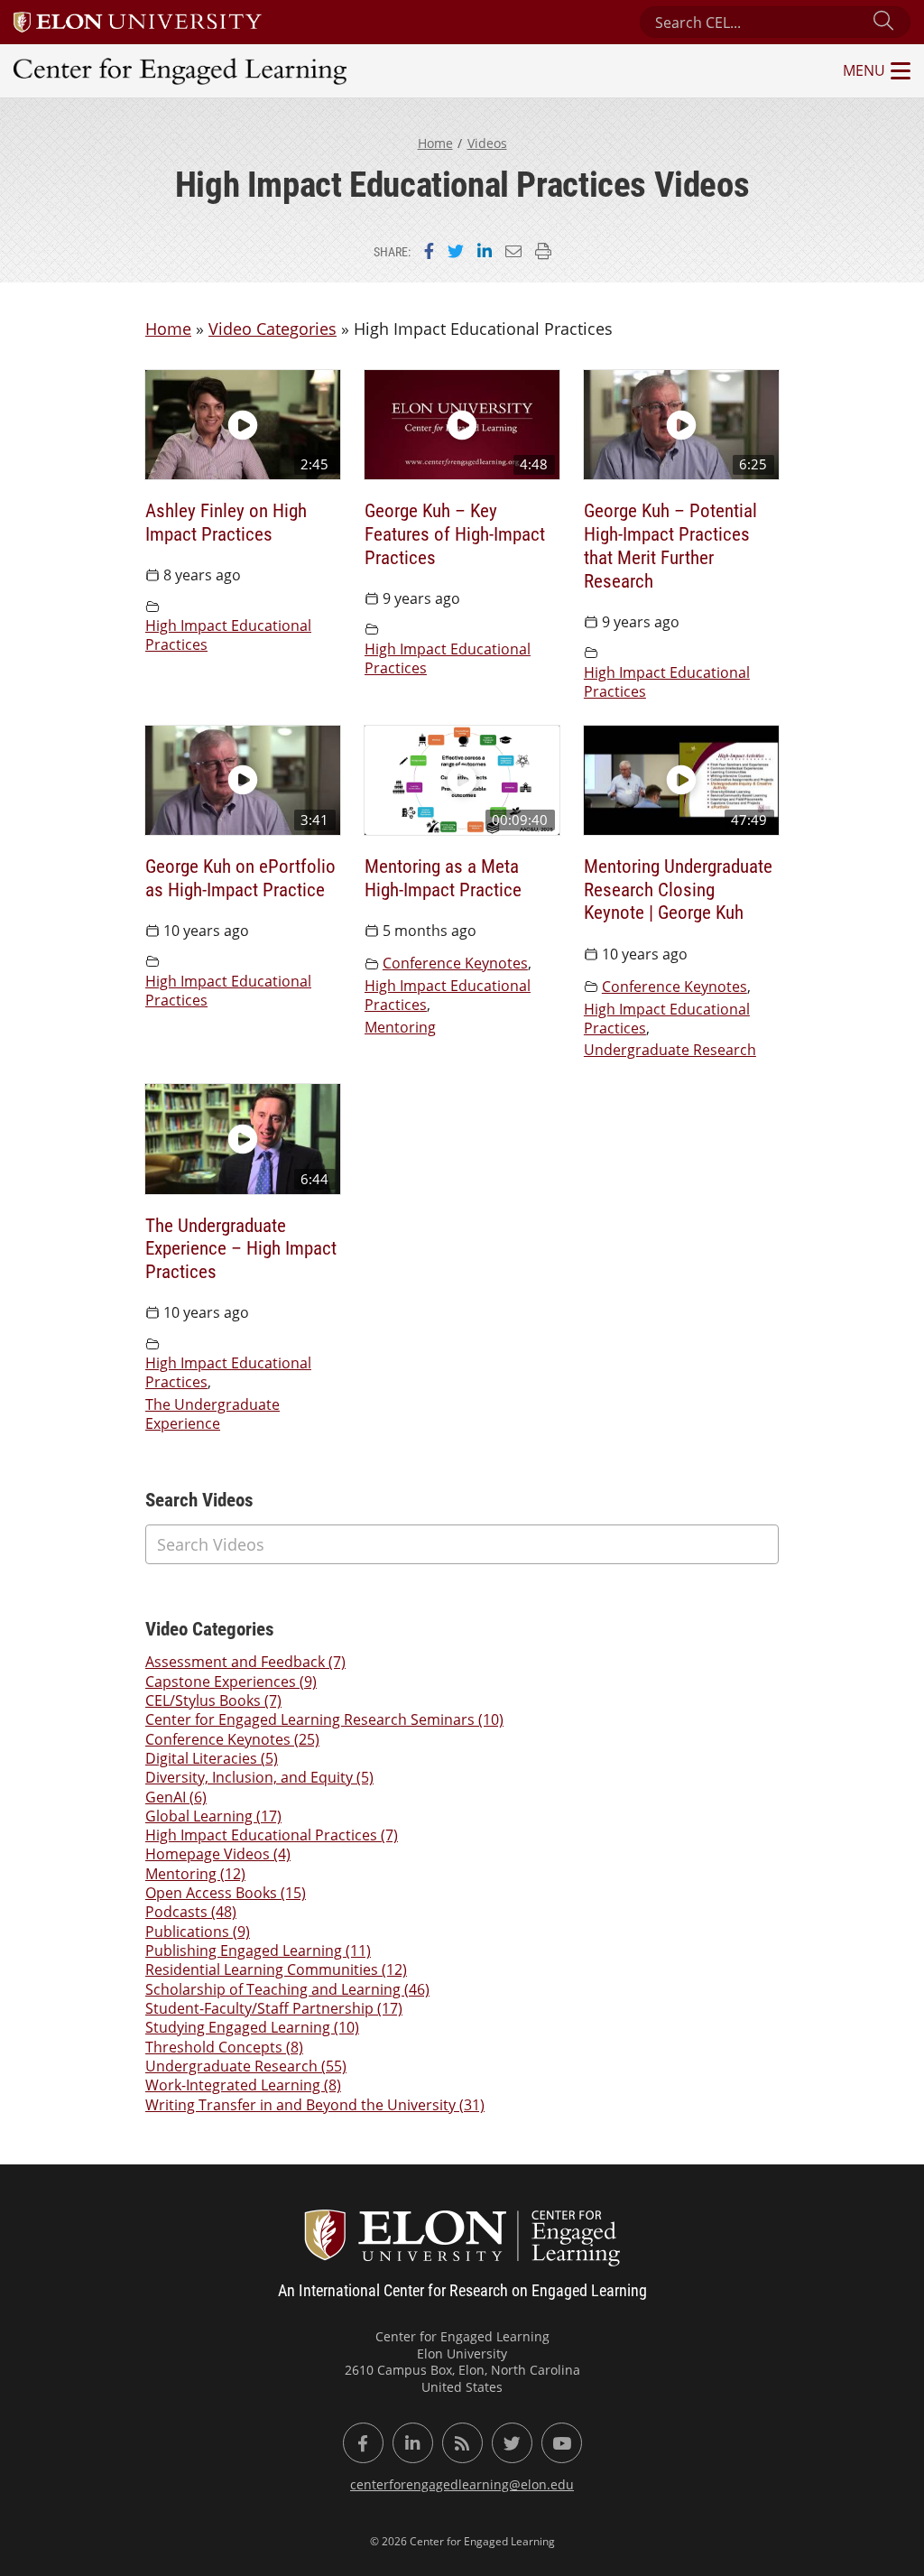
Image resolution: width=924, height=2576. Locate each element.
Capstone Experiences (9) (231, 1682)
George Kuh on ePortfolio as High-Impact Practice (240, 877)
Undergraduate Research (670, 1050)
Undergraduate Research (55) (246, 2066)
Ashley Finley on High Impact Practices (226, 521)
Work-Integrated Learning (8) (243, 2085)
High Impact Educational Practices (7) (272, 1835)
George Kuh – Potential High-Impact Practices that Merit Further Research (670, 545)
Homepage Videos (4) (218, 1854)
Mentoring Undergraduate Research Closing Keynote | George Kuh (678, 889)
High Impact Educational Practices (228, 635)
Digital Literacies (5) (212, 1758)
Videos (487, 143)
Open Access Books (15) (226, 1893)
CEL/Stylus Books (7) (213, 1700)
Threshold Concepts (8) (224, 2047)
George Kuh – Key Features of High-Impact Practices (455, 533)
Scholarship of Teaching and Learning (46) (287, 1989)
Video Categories (273, 329)
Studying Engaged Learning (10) (252, 2027)
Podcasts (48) (191, 1912)
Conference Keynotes (455, 963)
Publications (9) (198, 1932)
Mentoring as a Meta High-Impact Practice (443, 877)
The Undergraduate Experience (213, 1414)
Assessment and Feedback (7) (245, 1662)
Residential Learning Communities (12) (276, 1969)
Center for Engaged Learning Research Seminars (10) (324, 1719)
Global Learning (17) (213, 1816)
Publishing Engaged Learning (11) (258, 1951)
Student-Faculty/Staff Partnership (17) (274, 2008)
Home (435, 143)
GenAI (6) (176, 1797)
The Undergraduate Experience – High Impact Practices (241, 1248)
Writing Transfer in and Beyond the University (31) (315, 2105)
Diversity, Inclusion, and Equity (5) (259, 1777)
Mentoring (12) (195, 1874)
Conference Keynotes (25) (232, 1739)
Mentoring (400, 1027)
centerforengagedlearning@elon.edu (462, 2484)
